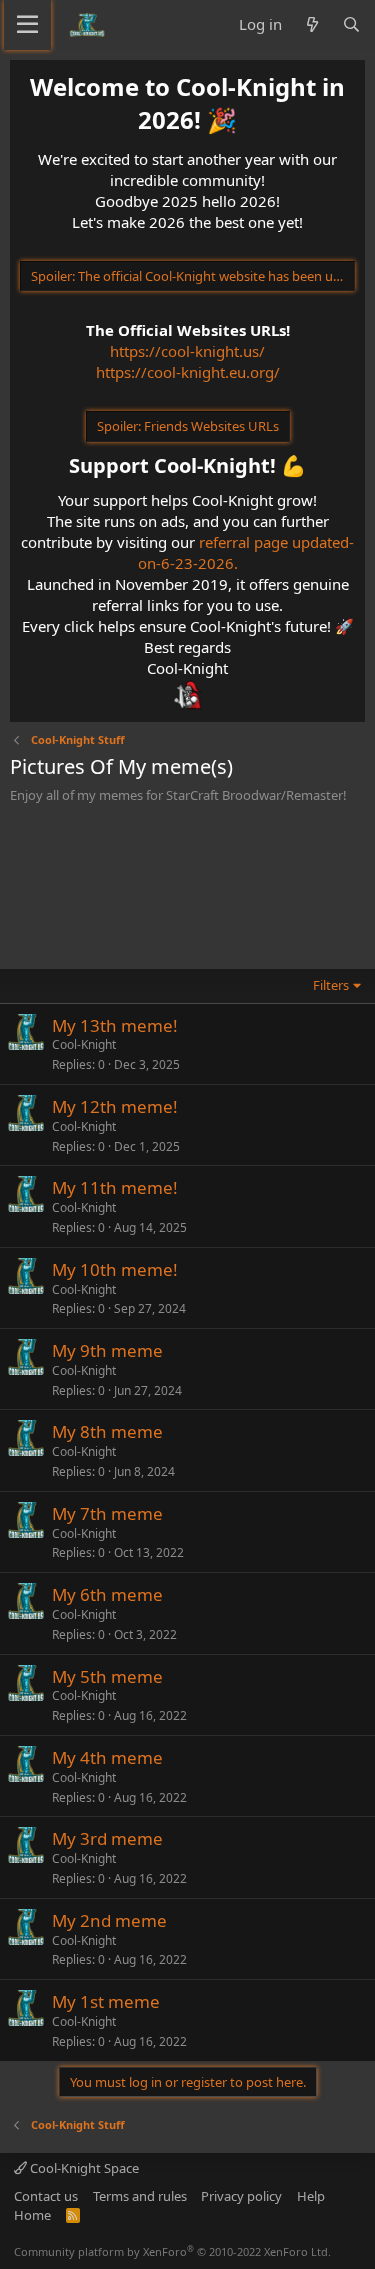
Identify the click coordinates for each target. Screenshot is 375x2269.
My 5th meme (107, 1676)
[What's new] (311, 24)
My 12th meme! (115, 1106)
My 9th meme (107, 1350)
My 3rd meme (107, 1838)
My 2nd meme (109, 1920)
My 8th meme (107, 1431)
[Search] (351, 24)
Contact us (46, 2196)
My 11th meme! (115, 1187)
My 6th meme (107, 1594)
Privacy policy (241, 2196)
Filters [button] (331, 985)
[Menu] (27, 25)
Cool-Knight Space (83, 2168)
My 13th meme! (115, 1025)
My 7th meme (107, 1513)
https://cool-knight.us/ (187, 351)
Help (311, 2196)
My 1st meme (106, 2001)
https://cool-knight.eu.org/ (188, 372)
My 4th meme (107, 1757)
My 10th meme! (115, 1269)
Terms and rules (140, 2196)
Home (32, 2215)
